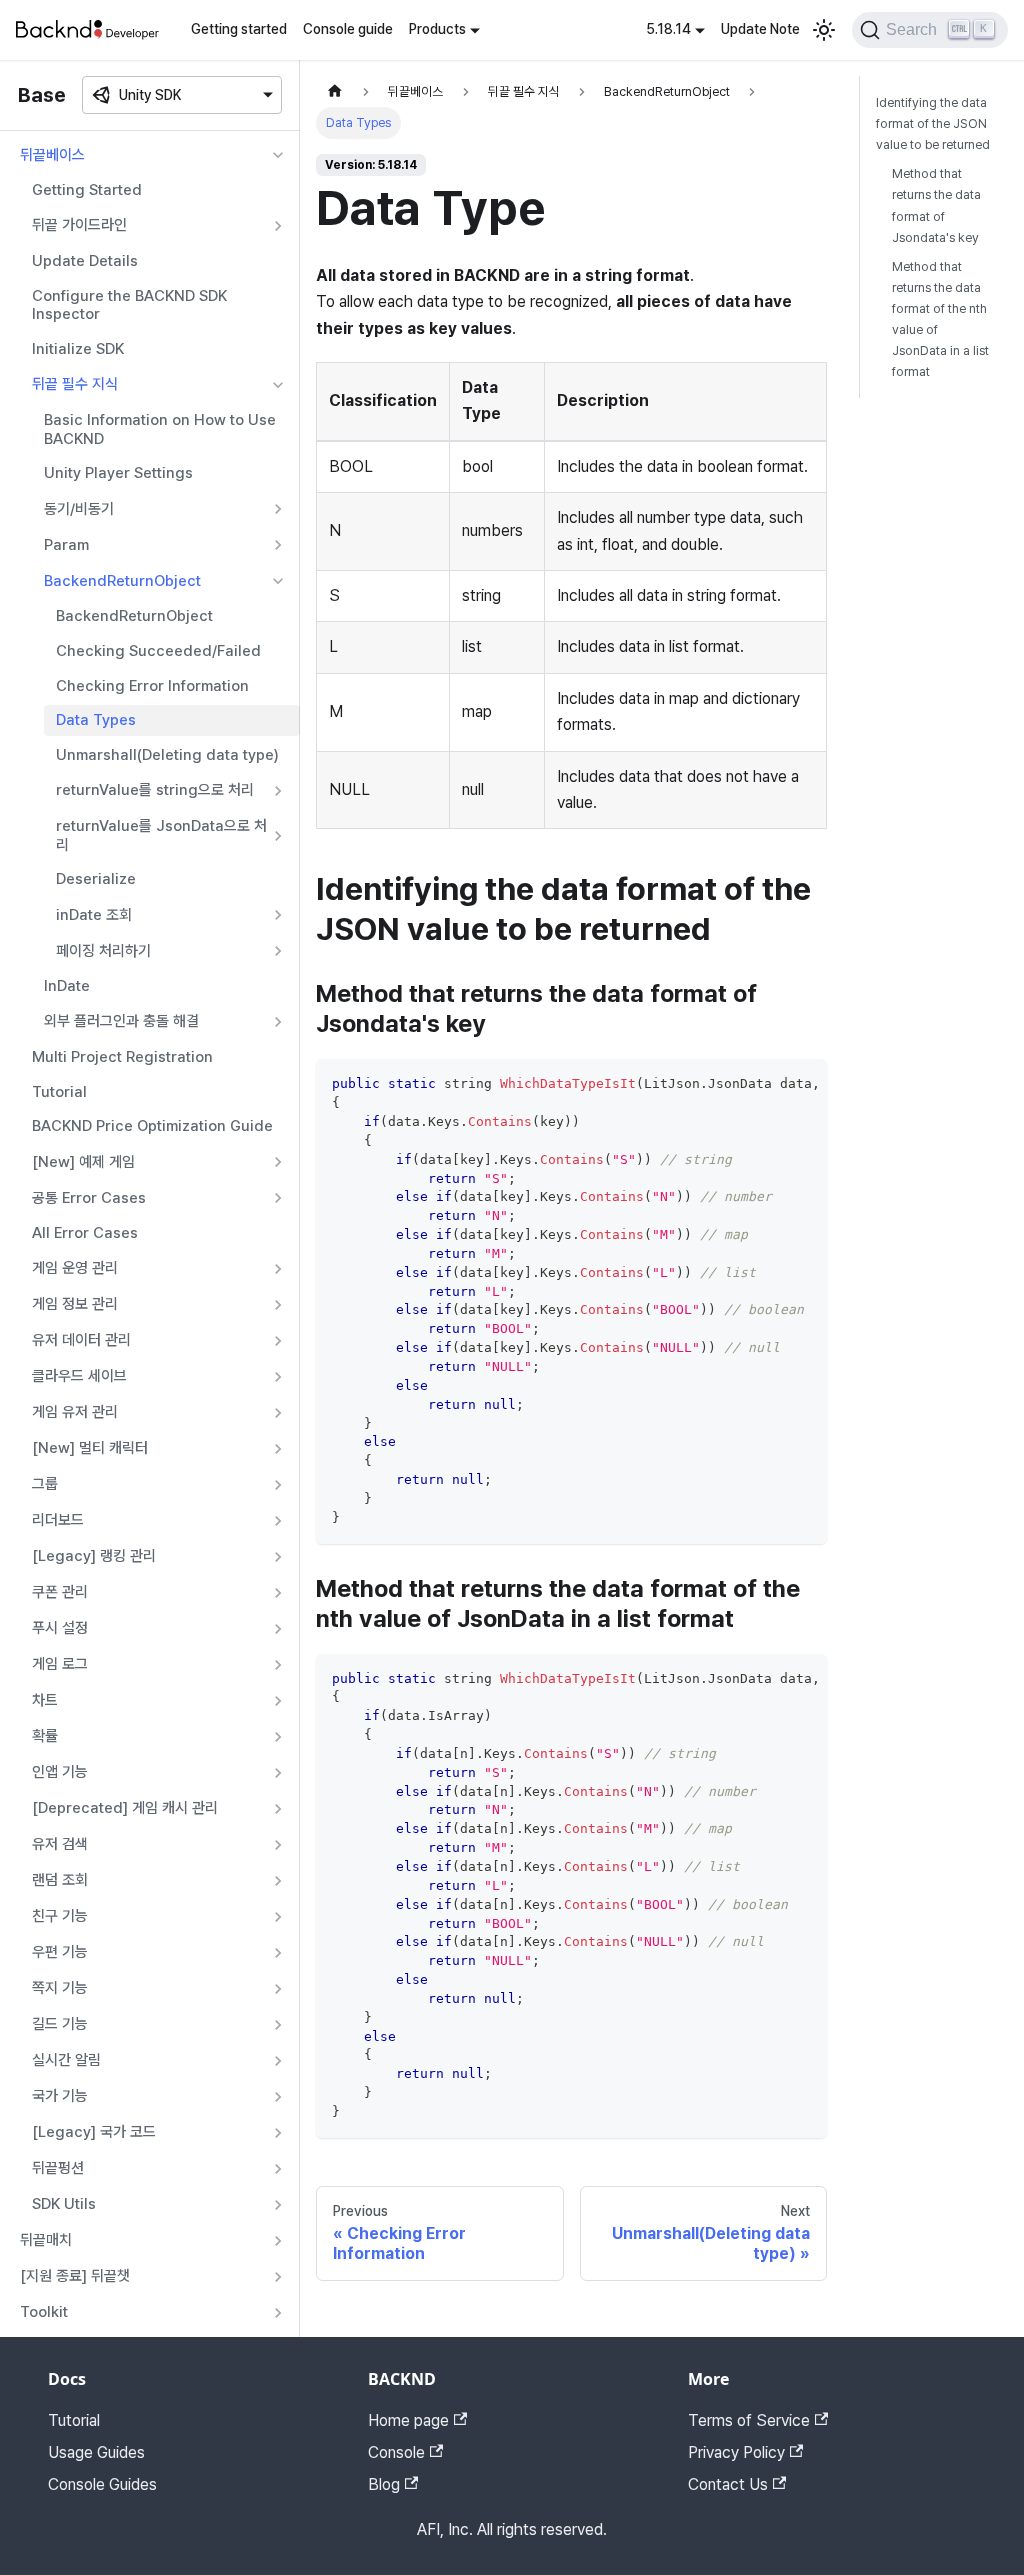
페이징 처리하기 (103, 951)
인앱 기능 (60, 1772)
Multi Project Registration (122, 1057)
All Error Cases (85, 1233)
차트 (45, 1700)
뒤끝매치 (46, 2240)
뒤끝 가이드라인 (79, 225)
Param (66, 545)
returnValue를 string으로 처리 (155, 790)
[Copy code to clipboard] (802, 1084)
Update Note (760, 29)
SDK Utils (64, 2204)
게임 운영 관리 (75, 1268)
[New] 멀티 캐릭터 (90, 1448)
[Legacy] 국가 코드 (94, 2132)
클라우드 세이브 (79, 1376)
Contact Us (728, 2484)
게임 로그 (60, 1664)
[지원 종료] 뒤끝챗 (75, 2276)
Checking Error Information (152, 686)
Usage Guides (96, 2452)
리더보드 (58, 1520)
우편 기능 (60, 1952)
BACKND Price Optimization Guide (152, 1126)
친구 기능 (60, 1916)
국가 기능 (60, 2096)
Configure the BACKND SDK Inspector (129, 305)
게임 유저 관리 (75, 1412)
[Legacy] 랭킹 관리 (94, 1556)
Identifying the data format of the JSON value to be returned (933, 123)
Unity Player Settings (118, 473)
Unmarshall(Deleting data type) (167, 755)
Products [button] (437, 29)
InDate (67, 986)
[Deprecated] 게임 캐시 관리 (125, 1808)
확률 (45, 1736)
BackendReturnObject (122, 581)
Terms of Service (749, 2420)
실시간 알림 (66, 2060)
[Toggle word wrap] (766, 1084)
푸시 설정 (60, 1628)
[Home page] (335, 91)
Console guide (348, 29)
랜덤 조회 (60, 1880)
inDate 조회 (94, 915)
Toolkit (44, 2312)
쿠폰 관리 (60, 1592)
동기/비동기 (79, 509)
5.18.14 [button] (668, 29)
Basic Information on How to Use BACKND (160, 429)
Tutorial (59, 1092)
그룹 (45, 1484)
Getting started (239, 29)
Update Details (85, 261)
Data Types (96, 720)
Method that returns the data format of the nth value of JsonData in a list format (940, 319)
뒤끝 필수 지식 (75, 384)
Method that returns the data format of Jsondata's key (936, 205)
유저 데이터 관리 (81, 1340)
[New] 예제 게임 (83, 1162)
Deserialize (96, 879)
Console (396, 2452)
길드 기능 (60, 2024)
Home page (408, 2420)
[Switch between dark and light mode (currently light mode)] (824, 30)
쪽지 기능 (60, 1988)
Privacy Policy (736, 2452)
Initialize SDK (78, 349)
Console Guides (102, 2484)
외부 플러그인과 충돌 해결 (121, 1021)
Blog (384, 2484)
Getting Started (87, 190)
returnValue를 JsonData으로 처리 (161, 835)
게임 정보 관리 (75, 1304)
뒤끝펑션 (58, 2168)
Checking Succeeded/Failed (158, 651)
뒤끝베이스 (52, 155)
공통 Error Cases (89, 1198)
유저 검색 (60, 1844)
